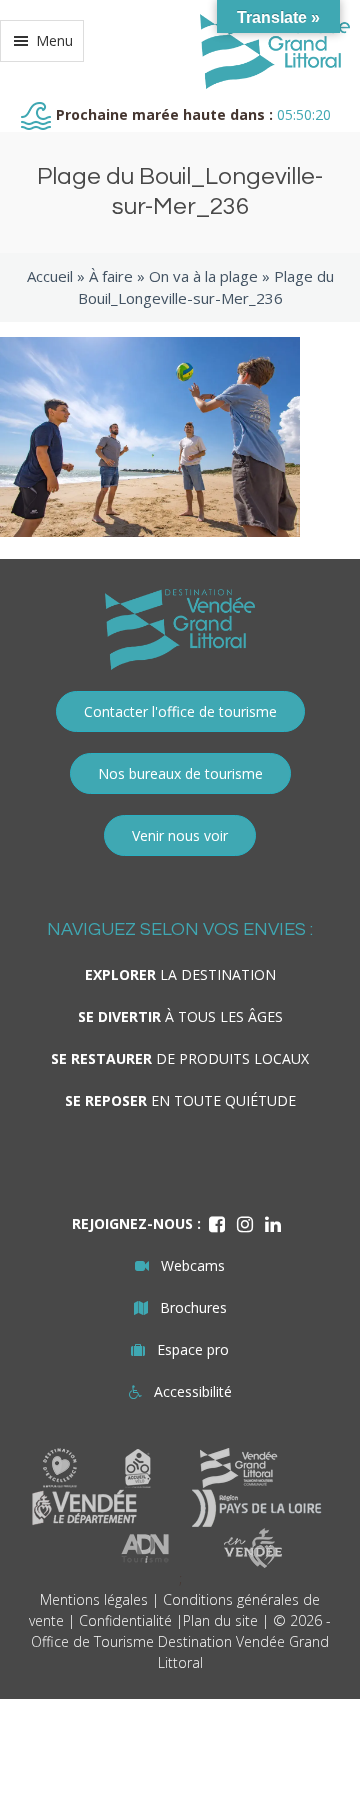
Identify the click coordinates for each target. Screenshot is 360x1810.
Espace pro (193, 1349)
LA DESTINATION (180, 974)
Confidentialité (125, 1620)
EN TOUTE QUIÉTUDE (180, 1100)
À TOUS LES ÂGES (180, 1016)
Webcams (193, 1265)
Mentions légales (94, 1599)
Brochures (193, 1307)
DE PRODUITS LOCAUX (180, 1058)
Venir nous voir (180, 835)
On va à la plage (203, 276)
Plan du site (220, 1620)
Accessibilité (193, 1391)
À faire (111, 276)
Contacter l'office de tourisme (180, 711)
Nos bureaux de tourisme (180, 773)
